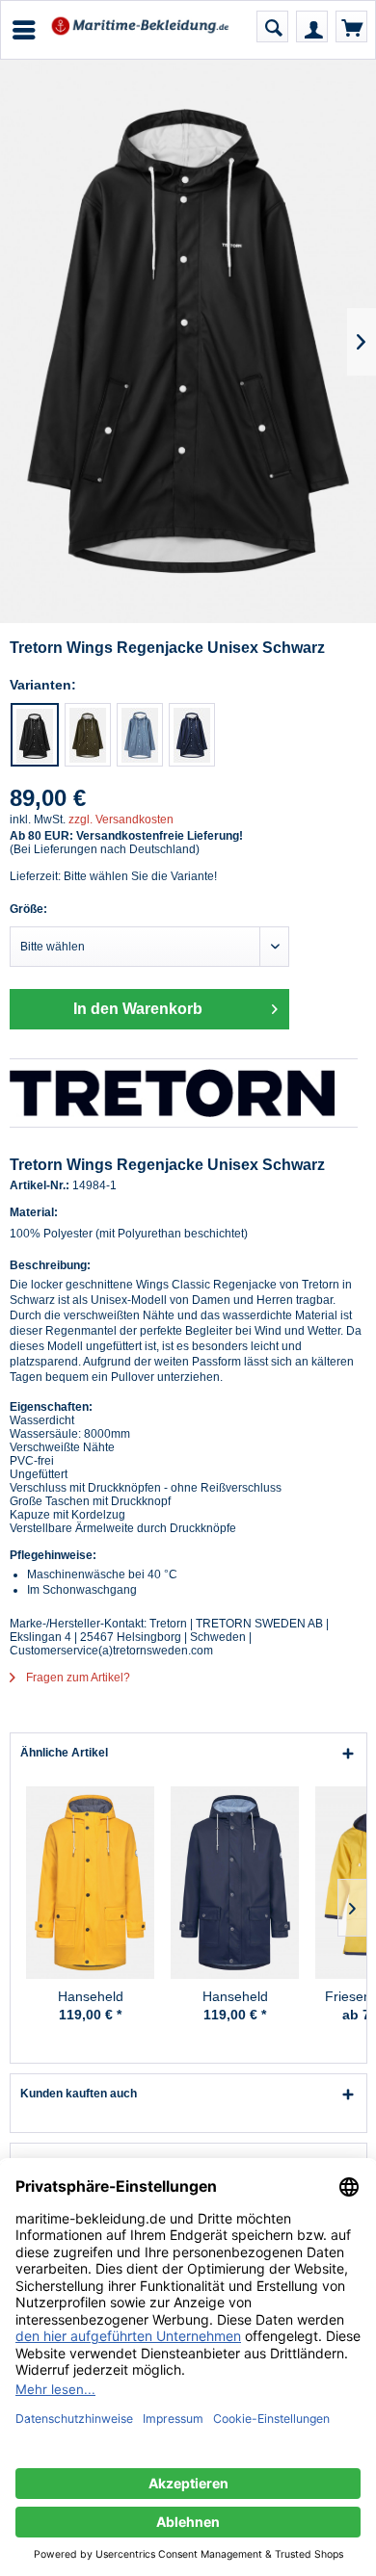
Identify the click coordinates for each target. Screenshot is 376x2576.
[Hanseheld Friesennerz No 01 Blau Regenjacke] (235, 1883)
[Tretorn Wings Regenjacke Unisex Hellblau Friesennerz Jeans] (140, 735)
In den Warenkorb (138, 1009)
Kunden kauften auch (79, 2094)
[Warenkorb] (351, 26)
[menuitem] (23, 30)
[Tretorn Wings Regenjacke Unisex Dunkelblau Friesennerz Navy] (192, 735)
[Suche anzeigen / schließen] (272, 26)
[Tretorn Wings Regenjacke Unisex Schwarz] (35, 735)
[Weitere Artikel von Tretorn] (184, 1093)
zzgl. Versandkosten (121, 820)
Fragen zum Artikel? (77, 1678)
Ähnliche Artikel (64, 1753)
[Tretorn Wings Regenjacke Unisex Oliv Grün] (88, 735)
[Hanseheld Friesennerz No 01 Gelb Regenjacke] (90, 1883)
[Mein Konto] (312, 26)
